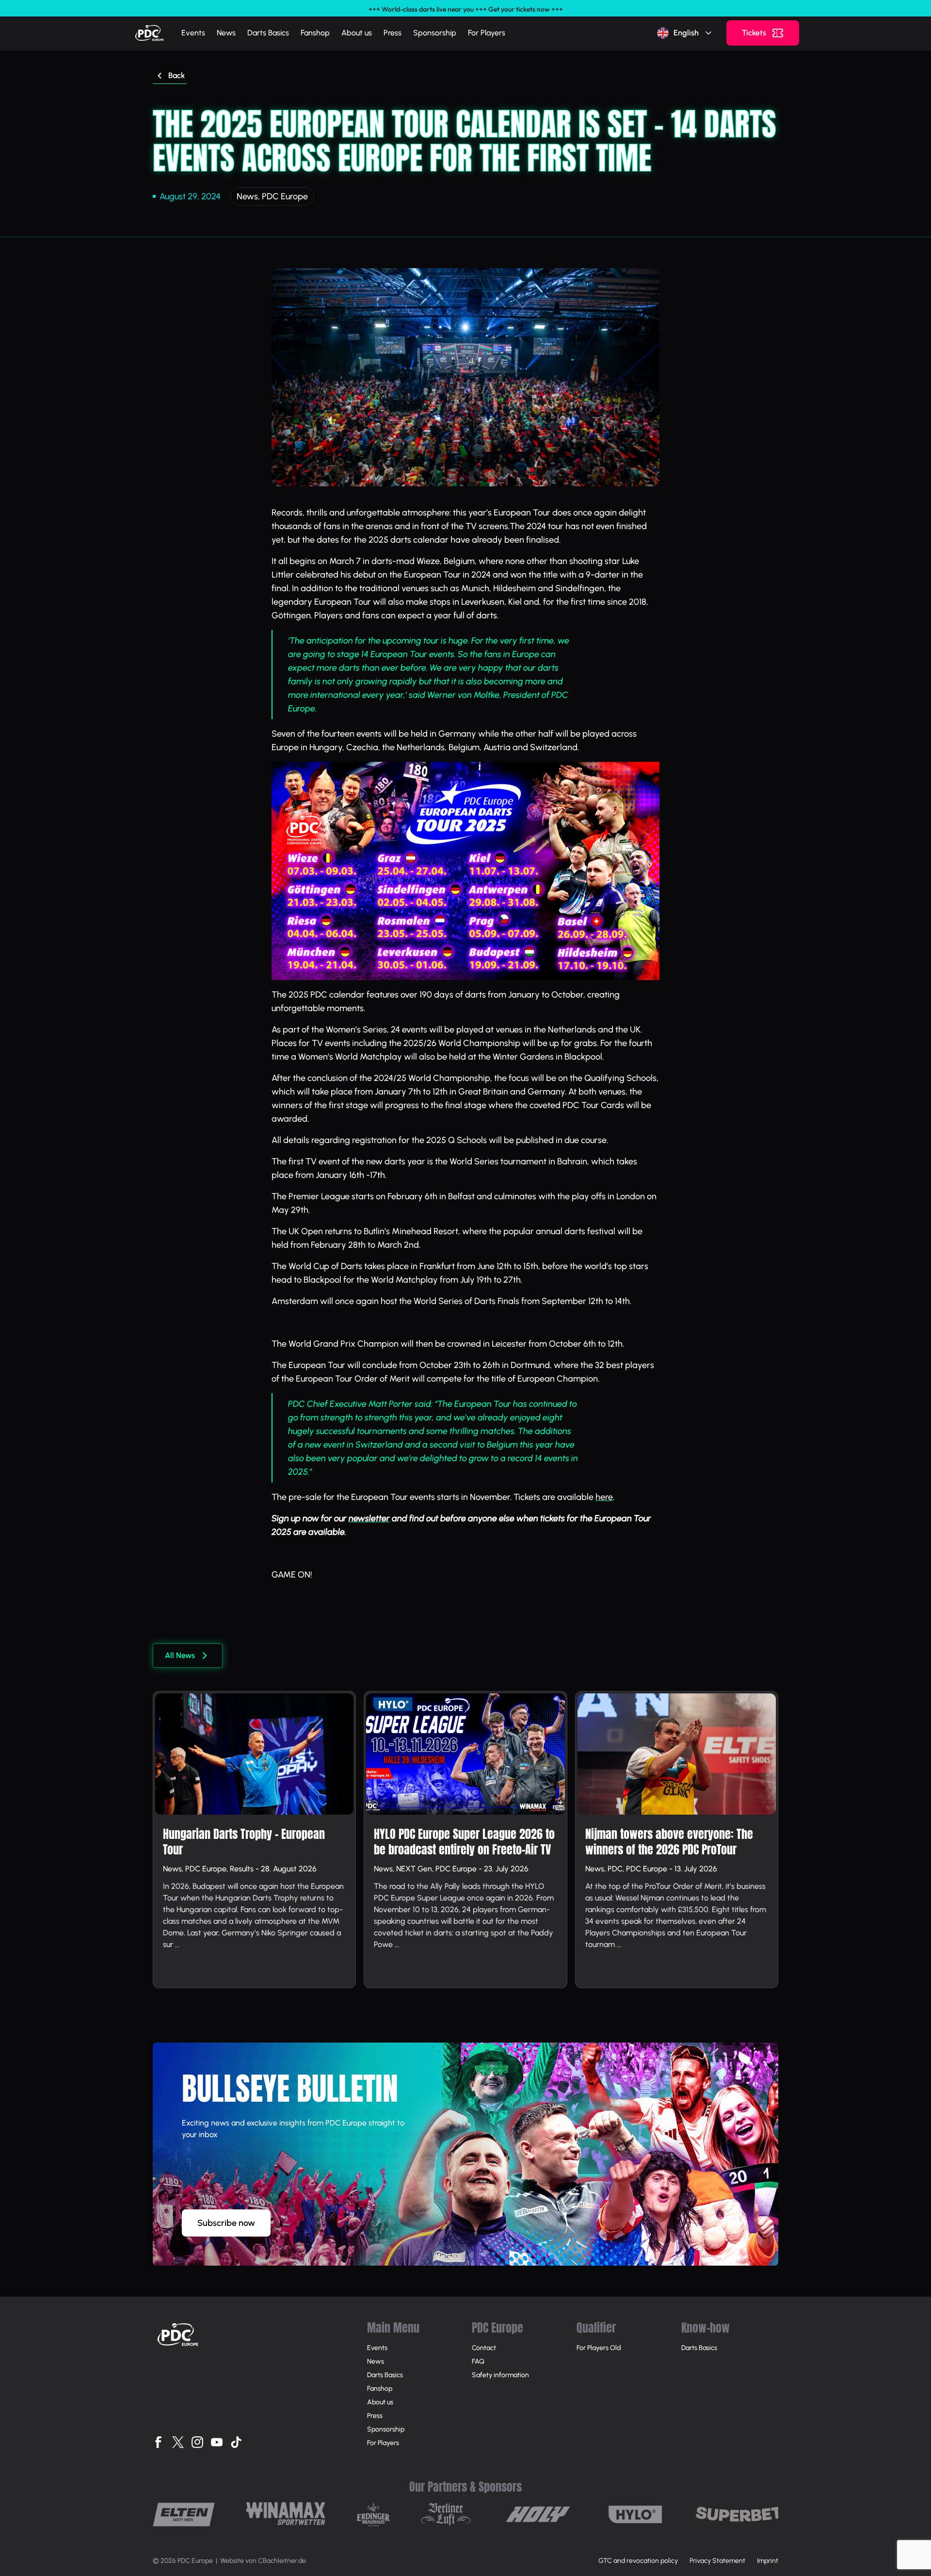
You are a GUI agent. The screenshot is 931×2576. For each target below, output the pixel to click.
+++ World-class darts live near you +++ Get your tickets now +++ (466, 9)
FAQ (478, 2361)
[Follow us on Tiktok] (236, 2442)
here (604, 1497)
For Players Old (599, 2348)
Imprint (768, 2561)
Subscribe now (226, 2223)
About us (357, 33)
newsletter (369, 1518)
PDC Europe (285, 196)
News (226, 33)
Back (177, 75)
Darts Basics (268, 33)
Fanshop (315, 33)
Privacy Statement (717, 2561)
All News (180, 1655)
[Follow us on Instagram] (197, 2442)
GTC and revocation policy (638, 2561)
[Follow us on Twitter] (178, 2442)
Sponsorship (435, 33)
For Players (487, 33)
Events (193, 33)
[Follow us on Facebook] (159, 2442)
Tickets (754, 33)
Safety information (500, 2375)
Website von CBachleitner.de (263, 2561)
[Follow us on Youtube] (217, 2442)
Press (393, 33)
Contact (484, 2348)
